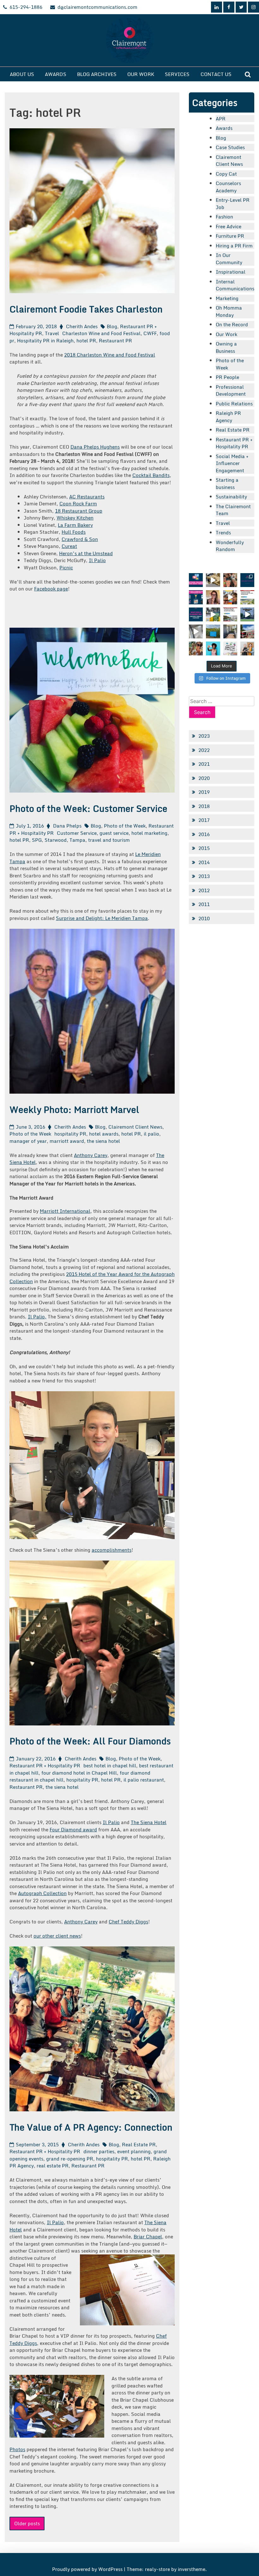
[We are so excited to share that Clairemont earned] (247, 648)
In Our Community (229, 259)
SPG (37, 840)
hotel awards (104, 1134)
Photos (17, 2449)
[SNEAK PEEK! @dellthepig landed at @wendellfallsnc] (213, 580)
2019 (204, 792)
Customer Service (77, 833)
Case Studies (230, 147)
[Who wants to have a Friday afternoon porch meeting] (230, 631)
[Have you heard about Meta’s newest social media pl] (196, 580)
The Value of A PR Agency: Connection (91, 2127)
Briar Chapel (148, 2236)
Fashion (224, 217)
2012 (204, 890)
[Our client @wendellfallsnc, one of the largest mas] (230, 614)
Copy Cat (226, 174)
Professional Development (231, 390)
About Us (22, 74)
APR (221, 119)
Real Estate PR (139, 2144)
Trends (223, 532)
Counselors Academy (228, 187)
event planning (134, 2151)
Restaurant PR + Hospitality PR (45, 1765)
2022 (204, 750)
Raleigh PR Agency (228, 417)
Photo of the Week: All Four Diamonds (90, 1741)
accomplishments (111, 1550)
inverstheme (192, 2569)
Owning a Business (226, 347)
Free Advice (229, 226)
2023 (204, 736)
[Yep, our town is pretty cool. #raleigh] (213, 631)
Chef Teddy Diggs (128, 1922)
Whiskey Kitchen (75, 518)
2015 (204, 848)
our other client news (57, 1936)
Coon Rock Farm (78, 503)
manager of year (28, 1141)
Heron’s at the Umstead (86, 553)
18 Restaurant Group (79, 511)
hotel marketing (149, 833)
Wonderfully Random (230, 546)
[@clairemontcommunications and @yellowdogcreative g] (230, 597)
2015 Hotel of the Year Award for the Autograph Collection (92, 1278)
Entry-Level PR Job (233, 204)
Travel (52, 333)
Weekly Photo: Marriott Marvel (74, 1109)
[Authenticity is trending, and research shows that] (213, 648)
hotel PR (86, 340)
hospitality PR (70, 1134)
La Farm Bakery (75, 525)
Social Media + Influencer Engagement (232, 463)
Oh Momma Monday (229, 311)
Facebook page (51, 589)
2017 (204, 820)
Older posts (27, 2523)
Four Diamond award (73, 1829)
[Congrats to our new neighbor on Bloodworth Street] (247, 631)
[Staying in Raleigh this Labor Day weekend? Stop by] (247, 614)
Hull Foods (74, 532)
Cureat (69, 546)
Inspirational (231, 272)
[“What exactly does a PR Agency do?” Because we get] (196, 614)
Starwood (56, 840)
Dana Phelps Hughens (95, 447)
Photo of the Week (125, 826)
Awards (56, 74)
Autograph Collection (42, 1893)
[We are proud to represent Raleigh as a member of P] (230, 580)
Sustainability (231, 497)
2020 (204, 778)
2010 (204, 918)
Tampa (77, 840)
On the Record (232, 324)
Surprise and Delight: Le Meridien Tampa (102, 918)
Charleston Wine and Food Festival (101, 333)
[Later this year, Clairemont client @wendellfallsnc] (247, 597)
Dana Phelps (67, 826)
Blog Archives (97, 74)
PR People (227, 377)
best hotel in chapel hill (110, 1765)
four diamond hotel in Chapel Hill (79, 1773)
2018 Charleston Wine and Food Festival (110, 355)
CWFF (150, 333)
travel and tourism (109, 840)
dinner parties (99, 2151)
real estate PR (53, 2166)
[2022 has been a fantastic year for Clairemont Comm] (247, 580)
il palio (151, 1134)
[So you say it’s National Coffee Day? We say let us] (213, 614)
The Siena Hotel (149, 1822)
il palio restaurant (144, 1780)
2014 (204, 862)
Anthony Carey (91, 1155)
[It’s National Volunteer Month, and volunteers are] (196, 648)
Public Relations (234, 404)
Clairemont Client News (135, 1127)
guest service (114, 833)
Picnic (66, 567)
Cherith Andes (82, 326)
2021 (204, 764)
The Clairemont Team (233, 510)
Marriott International (65, 1211)
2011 (204, 904)
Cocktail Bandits (151, 475)
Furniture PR (230, 236)
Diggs (31, 2343)
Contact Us (216, 74)
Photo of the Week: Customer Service (88, 808)
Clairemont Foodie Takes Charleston (86, 309)
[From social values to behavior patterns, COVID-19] (230, 648)
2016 (204, 834)
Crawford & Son (80, 539)
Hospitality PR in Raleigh (45, 340)
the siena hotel (103, 1141)
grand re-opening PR (70, 2159)
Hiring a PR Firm (234, 246)
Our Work (141, 74)
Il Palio (97, 560)
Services (177, 74)
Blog (112, 326)
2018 (204, 806)
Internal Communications (235, 285)
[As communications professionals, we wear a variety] (196, 597)
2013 (204, 876)
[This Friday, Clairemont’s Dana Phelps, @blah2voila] (213, 597)
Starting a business (227, 483)
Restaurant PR (115, 340)
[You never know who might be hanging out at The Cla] (196, 631)
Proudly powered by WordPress (88, 2569)
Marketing (227, 298)
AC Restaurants (87, 497)
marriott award (67, 1141)
